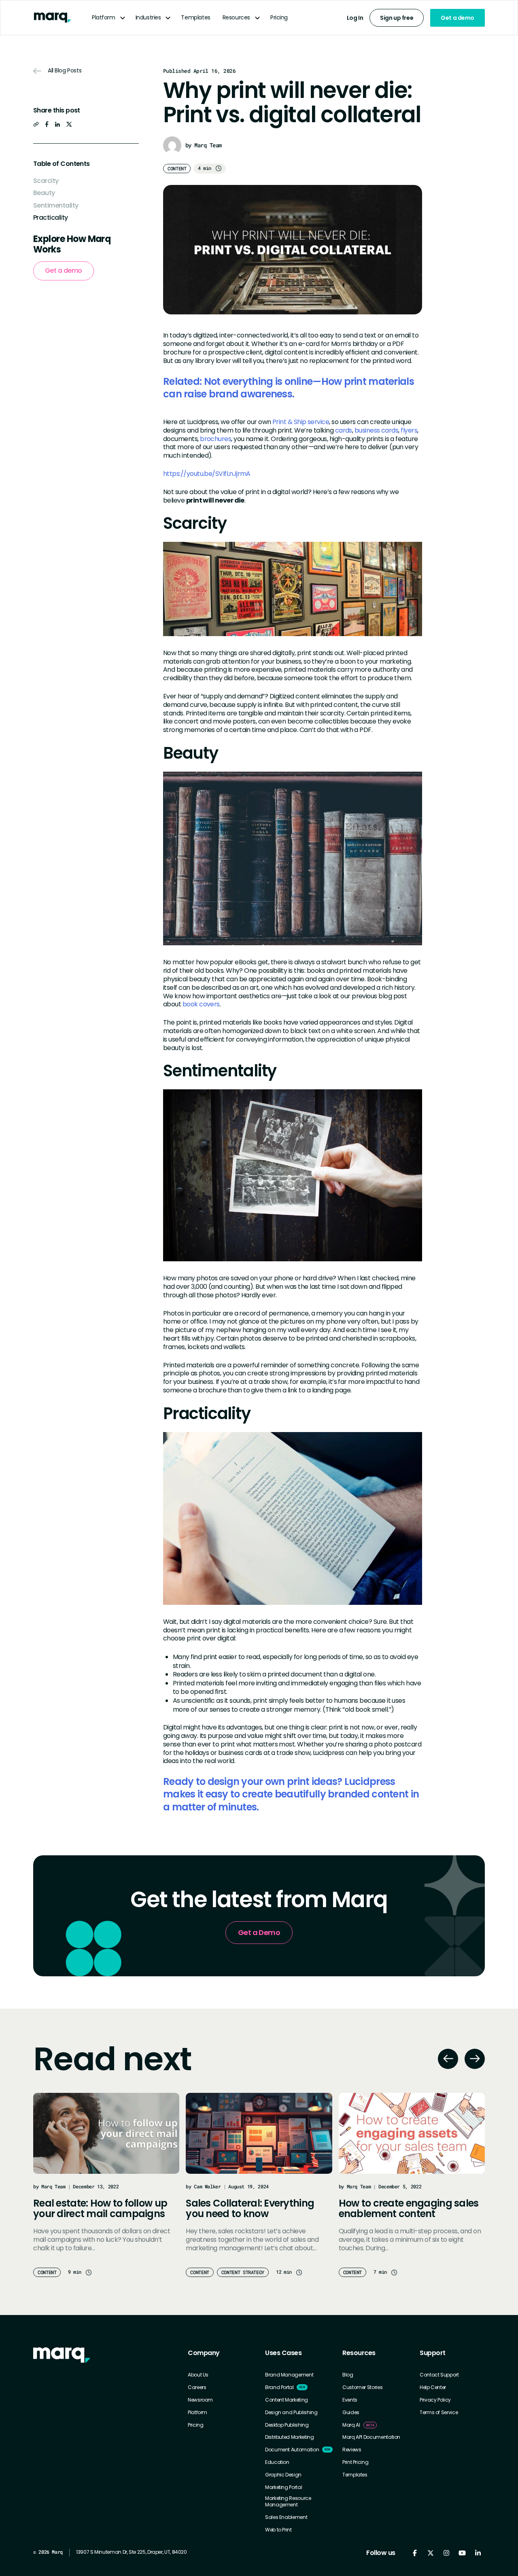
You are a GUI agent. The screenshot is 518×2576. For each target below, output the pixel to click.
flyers (408, 430)
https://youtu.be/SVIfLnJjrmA (207, 474)
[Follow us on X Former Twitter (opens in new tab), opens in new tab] (430, 2553)
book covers (201, 1004)
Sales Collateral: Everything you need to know (250, 2208)
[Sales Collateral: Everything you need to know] (259, 2133)
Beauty (44, 193)
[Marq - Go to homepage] (52, 18)
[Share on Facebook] (47, 124)
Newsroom (200, 2400)
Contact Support (439, 2375)
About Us (198, 2375)
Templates (195, 17)
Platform (104, 17)
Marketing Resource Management (288, 2501)
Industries (148, 17)
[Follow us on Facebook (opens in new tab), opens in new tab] (415, 2553)
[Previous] (448, 2059)
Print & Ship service (301, 422)
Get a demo (457, 18)
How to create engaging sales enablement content (409, 2208)
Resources (236, 17)
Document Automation (292, 2450)
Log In (355, 18)
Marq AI (351, 2425)
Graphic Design (283, 2475)
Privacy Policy (435, 2400)
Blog (348, 2375)
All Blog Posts (65, 71)
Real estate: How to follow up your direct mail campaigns (100, 2208)
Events (350, 2400)
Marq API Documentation (371, 2437)
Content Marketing (287, 2400)
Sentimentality (56, 205)
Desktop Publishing (287, 2425)
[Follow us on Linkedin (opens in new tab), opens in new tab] (478, 2553)
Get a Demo (259, 1932)
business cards (376, 430)
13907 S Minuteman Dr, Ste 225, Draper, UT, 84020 (132, 2552)
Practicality (51, 217)
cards (344, 430)
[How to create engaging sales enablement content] (412, 2133)
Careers (197, 2387)
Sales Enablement (286, 2517)
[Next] (475, 2059)
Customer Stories (362, 2387)
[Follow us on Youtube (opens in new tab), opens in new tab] (462, 2553)
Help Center (433, 2387)
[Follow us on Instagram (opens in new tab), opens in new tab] (446, 2553)
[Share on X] (69, 124)
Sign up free (397, 18)
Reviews (352, 2450)
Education (277, 2462)
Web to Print (278, 2530)
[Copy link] (36, 124)
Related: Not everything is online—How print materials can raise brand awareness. (289, 388)
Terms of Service (439, 2413)
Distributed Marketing (289, 2437)
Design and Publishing (291, 2413)
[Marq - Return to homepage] (62, 2355)
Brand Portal (279, 2387)
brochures (215, 439)
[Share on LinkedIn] (57, 124)
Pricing (279, 17)
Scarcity (46, 180)
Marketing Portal (283, 2487)
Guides (351, 2413)
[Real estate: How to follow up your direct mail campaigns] (106, 2133)
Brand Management (289, 2375)
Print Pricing (355, 2462)
